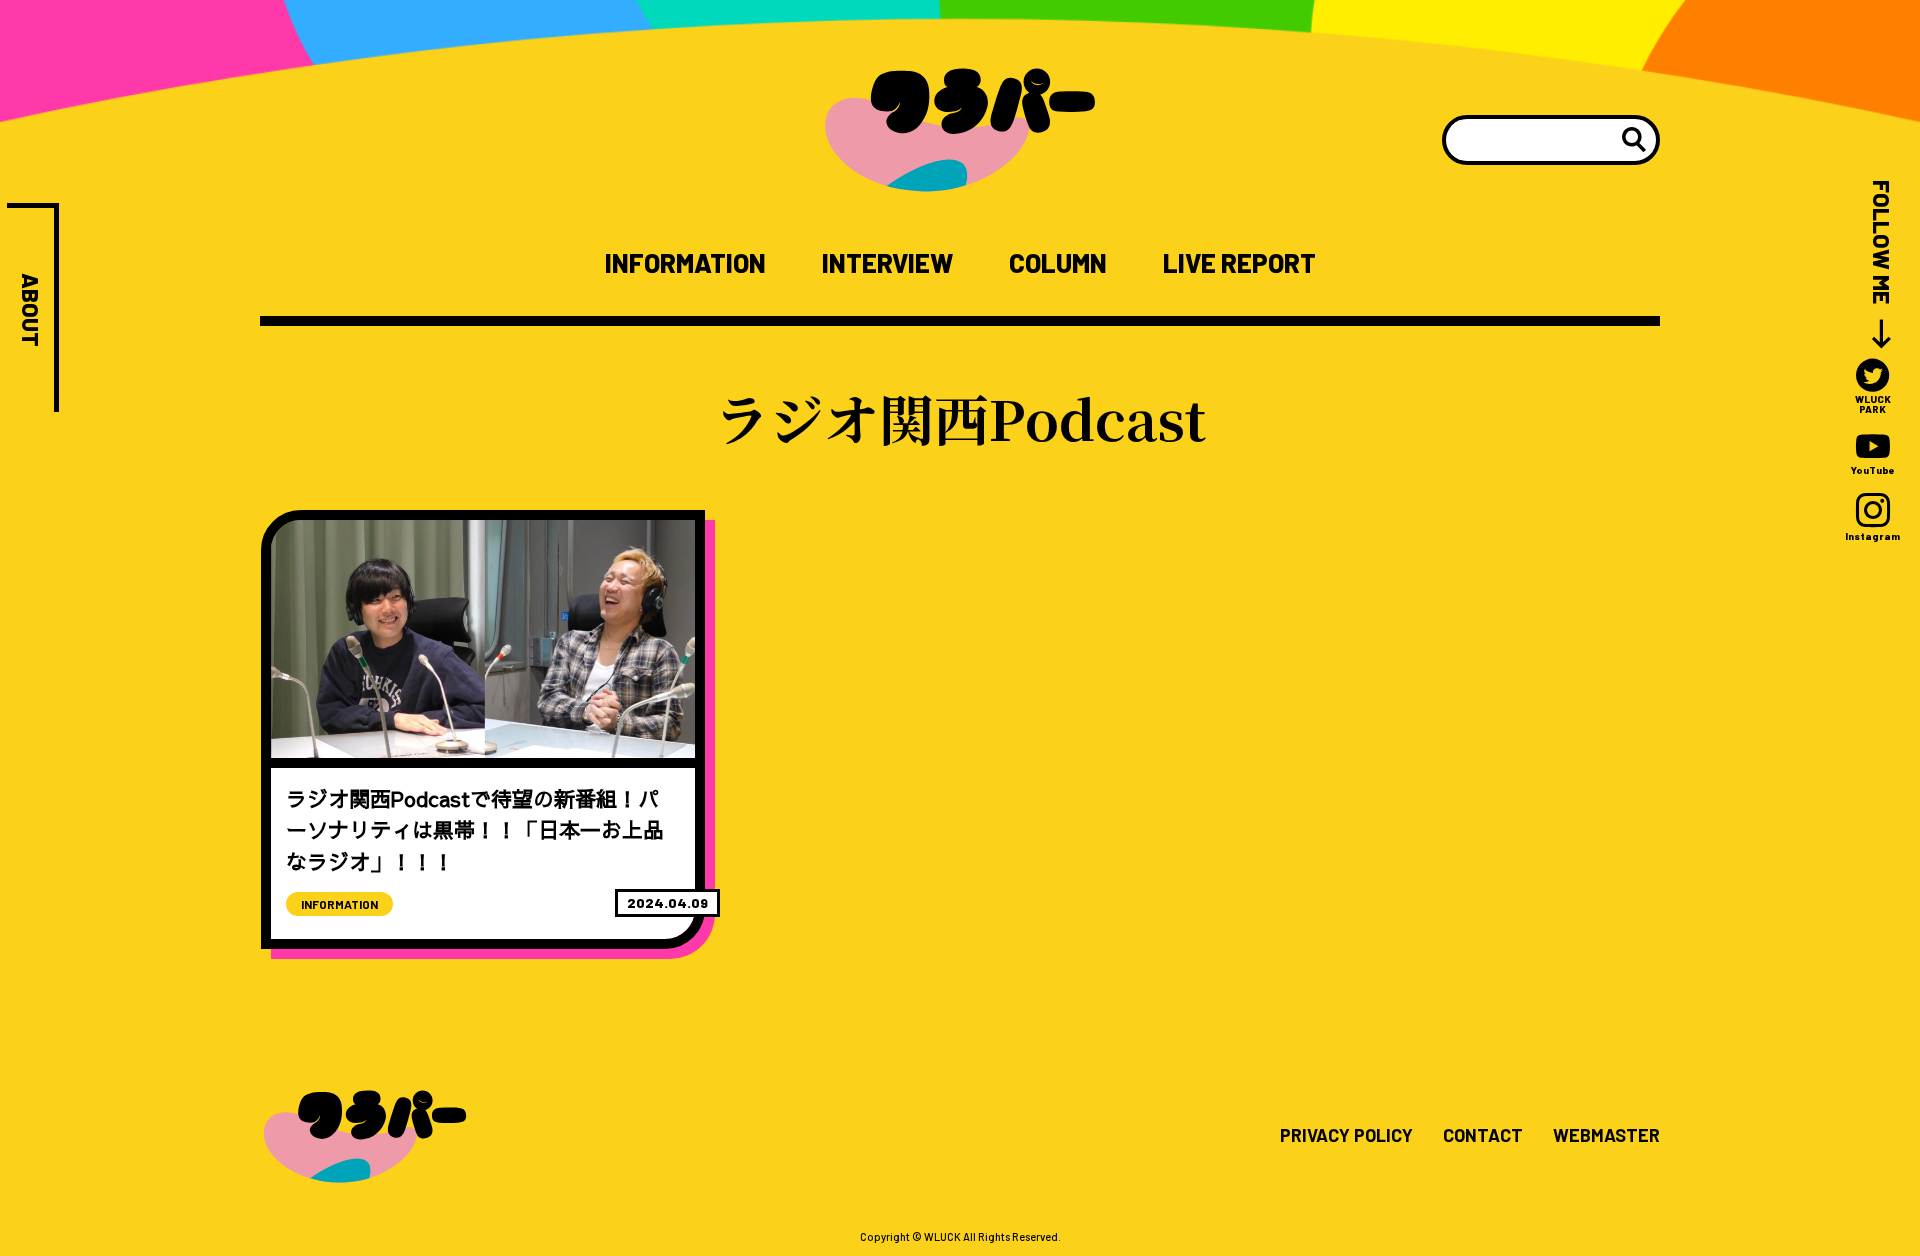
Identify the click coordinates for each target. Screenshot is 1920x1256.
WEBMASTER (1606, 1136)
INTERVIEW (887, 263)
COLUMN (1058, 263)
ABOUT (30, 310)
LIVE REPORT (1239, 263)
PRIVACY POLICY (1346, 1136)
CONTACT (1483, 1136)
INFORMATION (685, 263)
